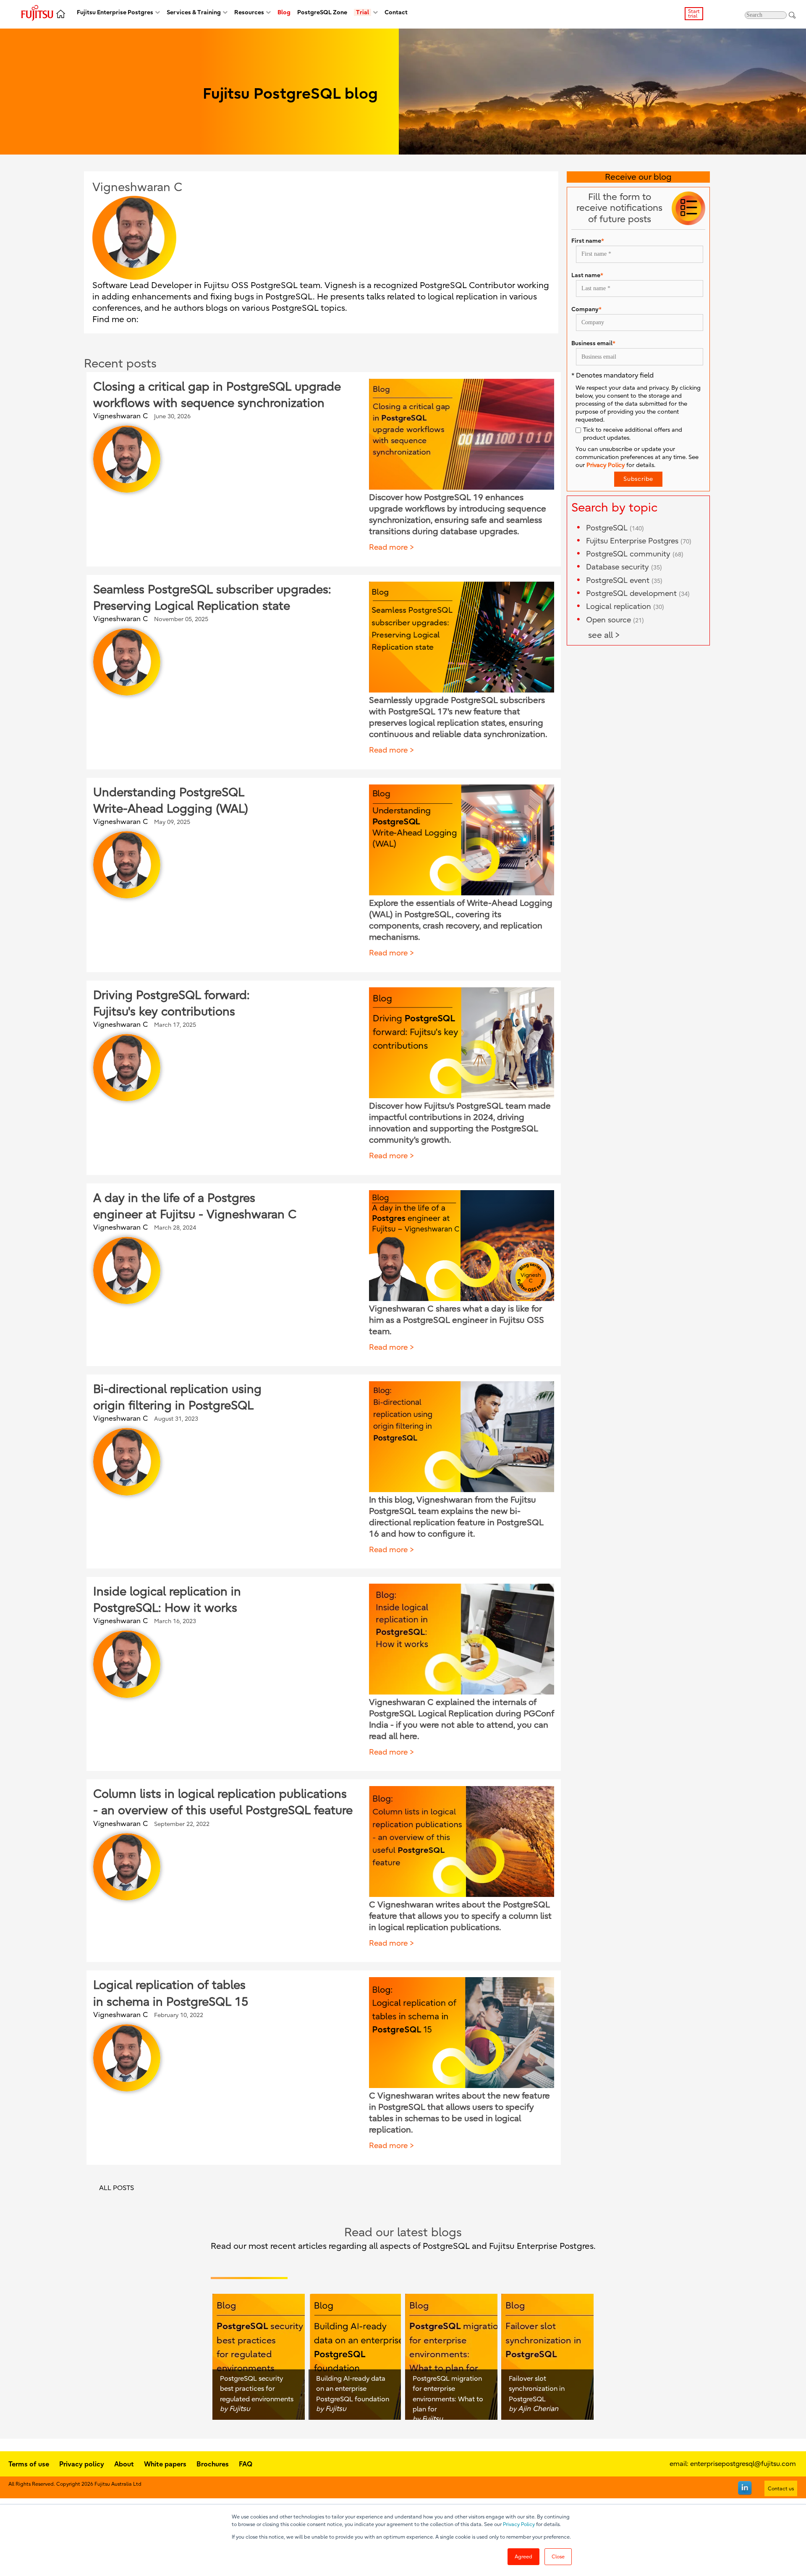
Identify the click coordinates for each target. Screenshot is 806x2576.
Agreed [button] (523, 2557)
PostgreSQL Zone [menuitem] (322, 12)
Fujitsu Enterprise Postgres (639, 541)
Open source (615, 620)
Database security (624, 567)
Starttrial (694, 14)
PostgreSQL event (624, 581)
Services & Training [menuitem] (194, 12)
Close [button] (558, 2557)
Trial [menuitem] (362, 12)
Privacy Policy (519, 2524)
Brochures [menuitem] (213, 2464)
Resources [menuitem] (249, 12)
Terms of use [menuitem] (29, 2464)
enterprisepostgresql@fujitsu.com (743, 2464)
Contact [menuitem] (396, 12)
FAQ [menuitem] (246, 2464)
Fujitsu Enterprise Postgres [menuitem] (115, 12)
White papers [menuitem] (165, 2464)
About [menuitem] (124, 2464)
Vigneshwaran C (120, 416)
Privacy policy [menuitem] (82, 2464)
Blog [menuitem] (284, 12)
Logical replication (625, 607)
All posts (116, 2188)
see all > (604, 635)
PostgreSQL (615, 528)
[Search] (792, 15)
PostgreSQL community (635, 554)
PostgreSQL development (638, 594)
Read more (388, 547)
